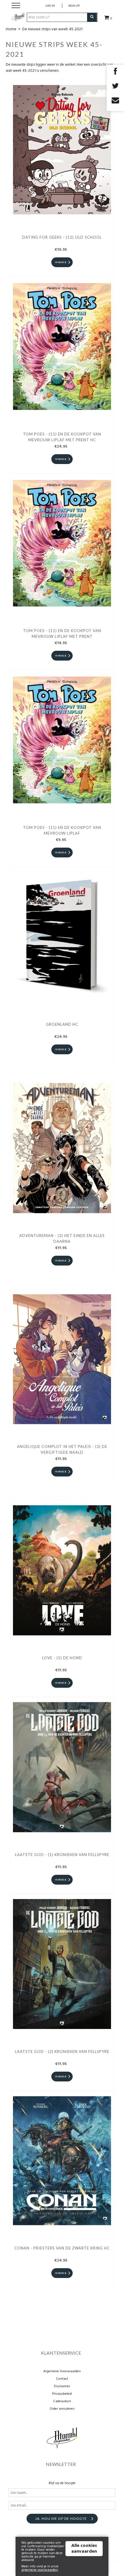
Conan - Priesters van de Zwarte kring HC (62, 2248)
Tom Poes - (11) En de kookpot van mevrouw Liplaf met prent (62, 633)
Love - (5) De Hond (62, 1658)
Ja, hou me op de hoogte (61, 2519)
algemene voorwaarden (40, 2570)
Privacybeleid (62, 2394)
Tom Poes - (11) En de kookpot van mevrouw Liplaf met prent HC (62, 437)
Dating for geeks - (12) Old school (62, 237)
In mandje (61, 262)
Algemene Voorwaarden (62, 2371)
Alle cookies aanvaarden (84, 2549)
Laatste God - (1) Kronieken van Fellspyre (62, 1855)
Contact (62, 2379)
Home (11, 29)
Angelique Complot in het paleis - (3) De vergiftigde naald (62, 1449)
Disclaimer (62, 2386)
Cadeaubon (62, 2401)
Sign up (74, 5)
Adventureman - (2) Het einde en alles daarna (62, 1238)
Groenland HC (62, 1024)
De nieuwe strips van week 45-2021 (52, 29)
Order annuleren (62, 2409)
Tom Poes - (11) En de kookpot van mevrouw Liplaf (62, 830)
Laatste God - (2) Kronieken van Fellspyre (62, 2051)
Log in (50, 5)
